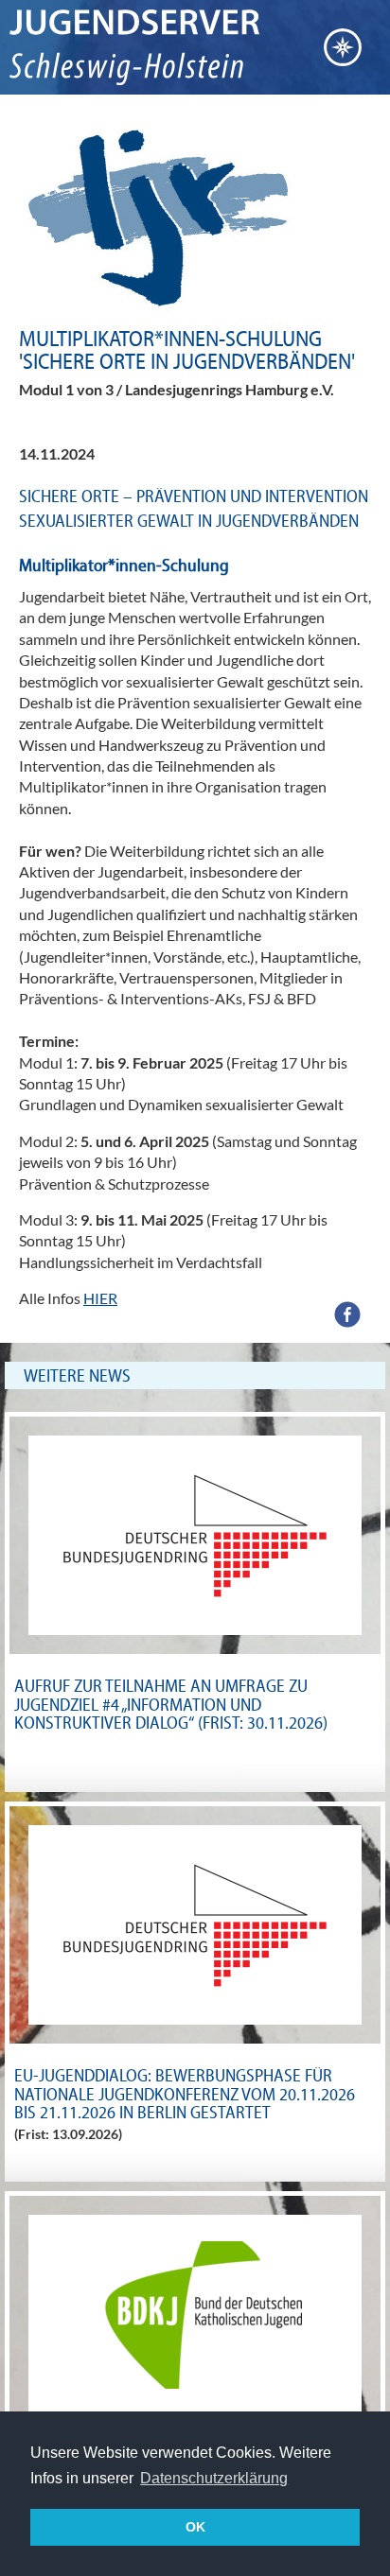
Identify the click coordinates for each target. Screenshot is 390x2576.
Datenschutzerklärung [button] (214, 2478)
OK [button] (195, 2527)
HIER (100, 1298)
